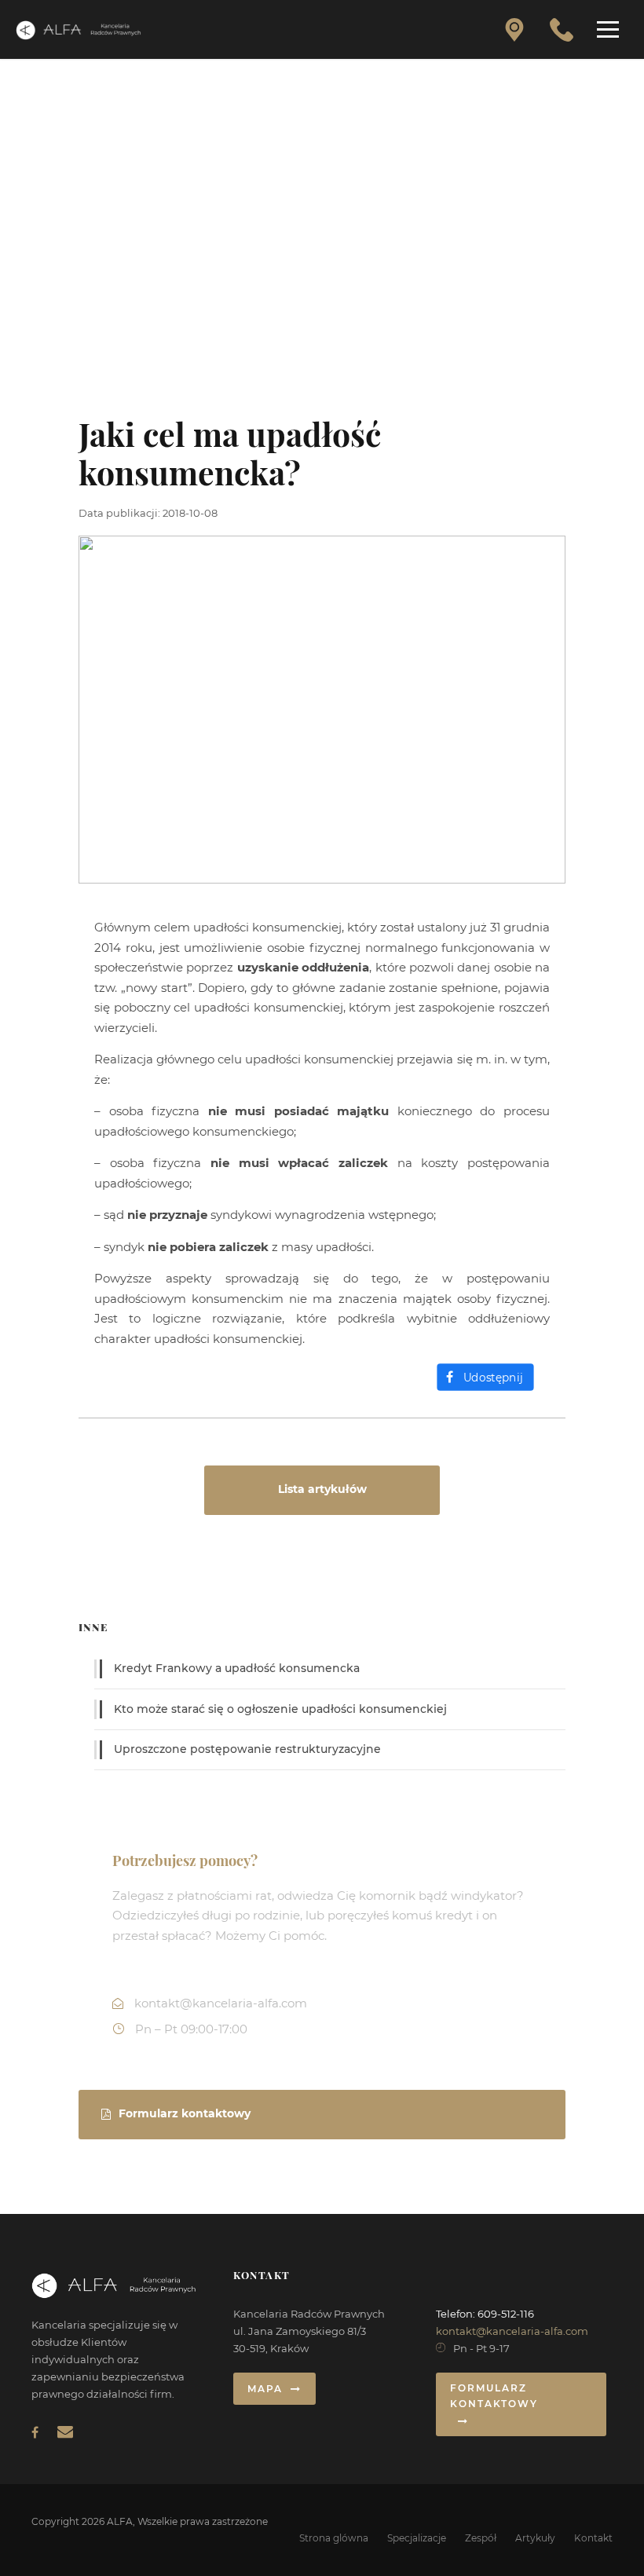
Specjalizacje (417, 2538)
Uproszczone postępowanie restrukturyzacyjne (247, 1749)
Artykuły (535, 2538)
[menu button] (608, 29)
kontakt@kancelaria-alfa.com (512, 2331)
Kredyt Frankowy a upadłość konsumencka (237, 1668)
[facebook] (35, 2433)
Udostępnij (493, 1378)
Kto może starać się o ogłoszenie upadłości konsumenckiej (280, 1709)
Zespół (481, 2538)
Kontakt (593, 2538)
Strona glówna (334, 2538)
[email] (65, 2431)
